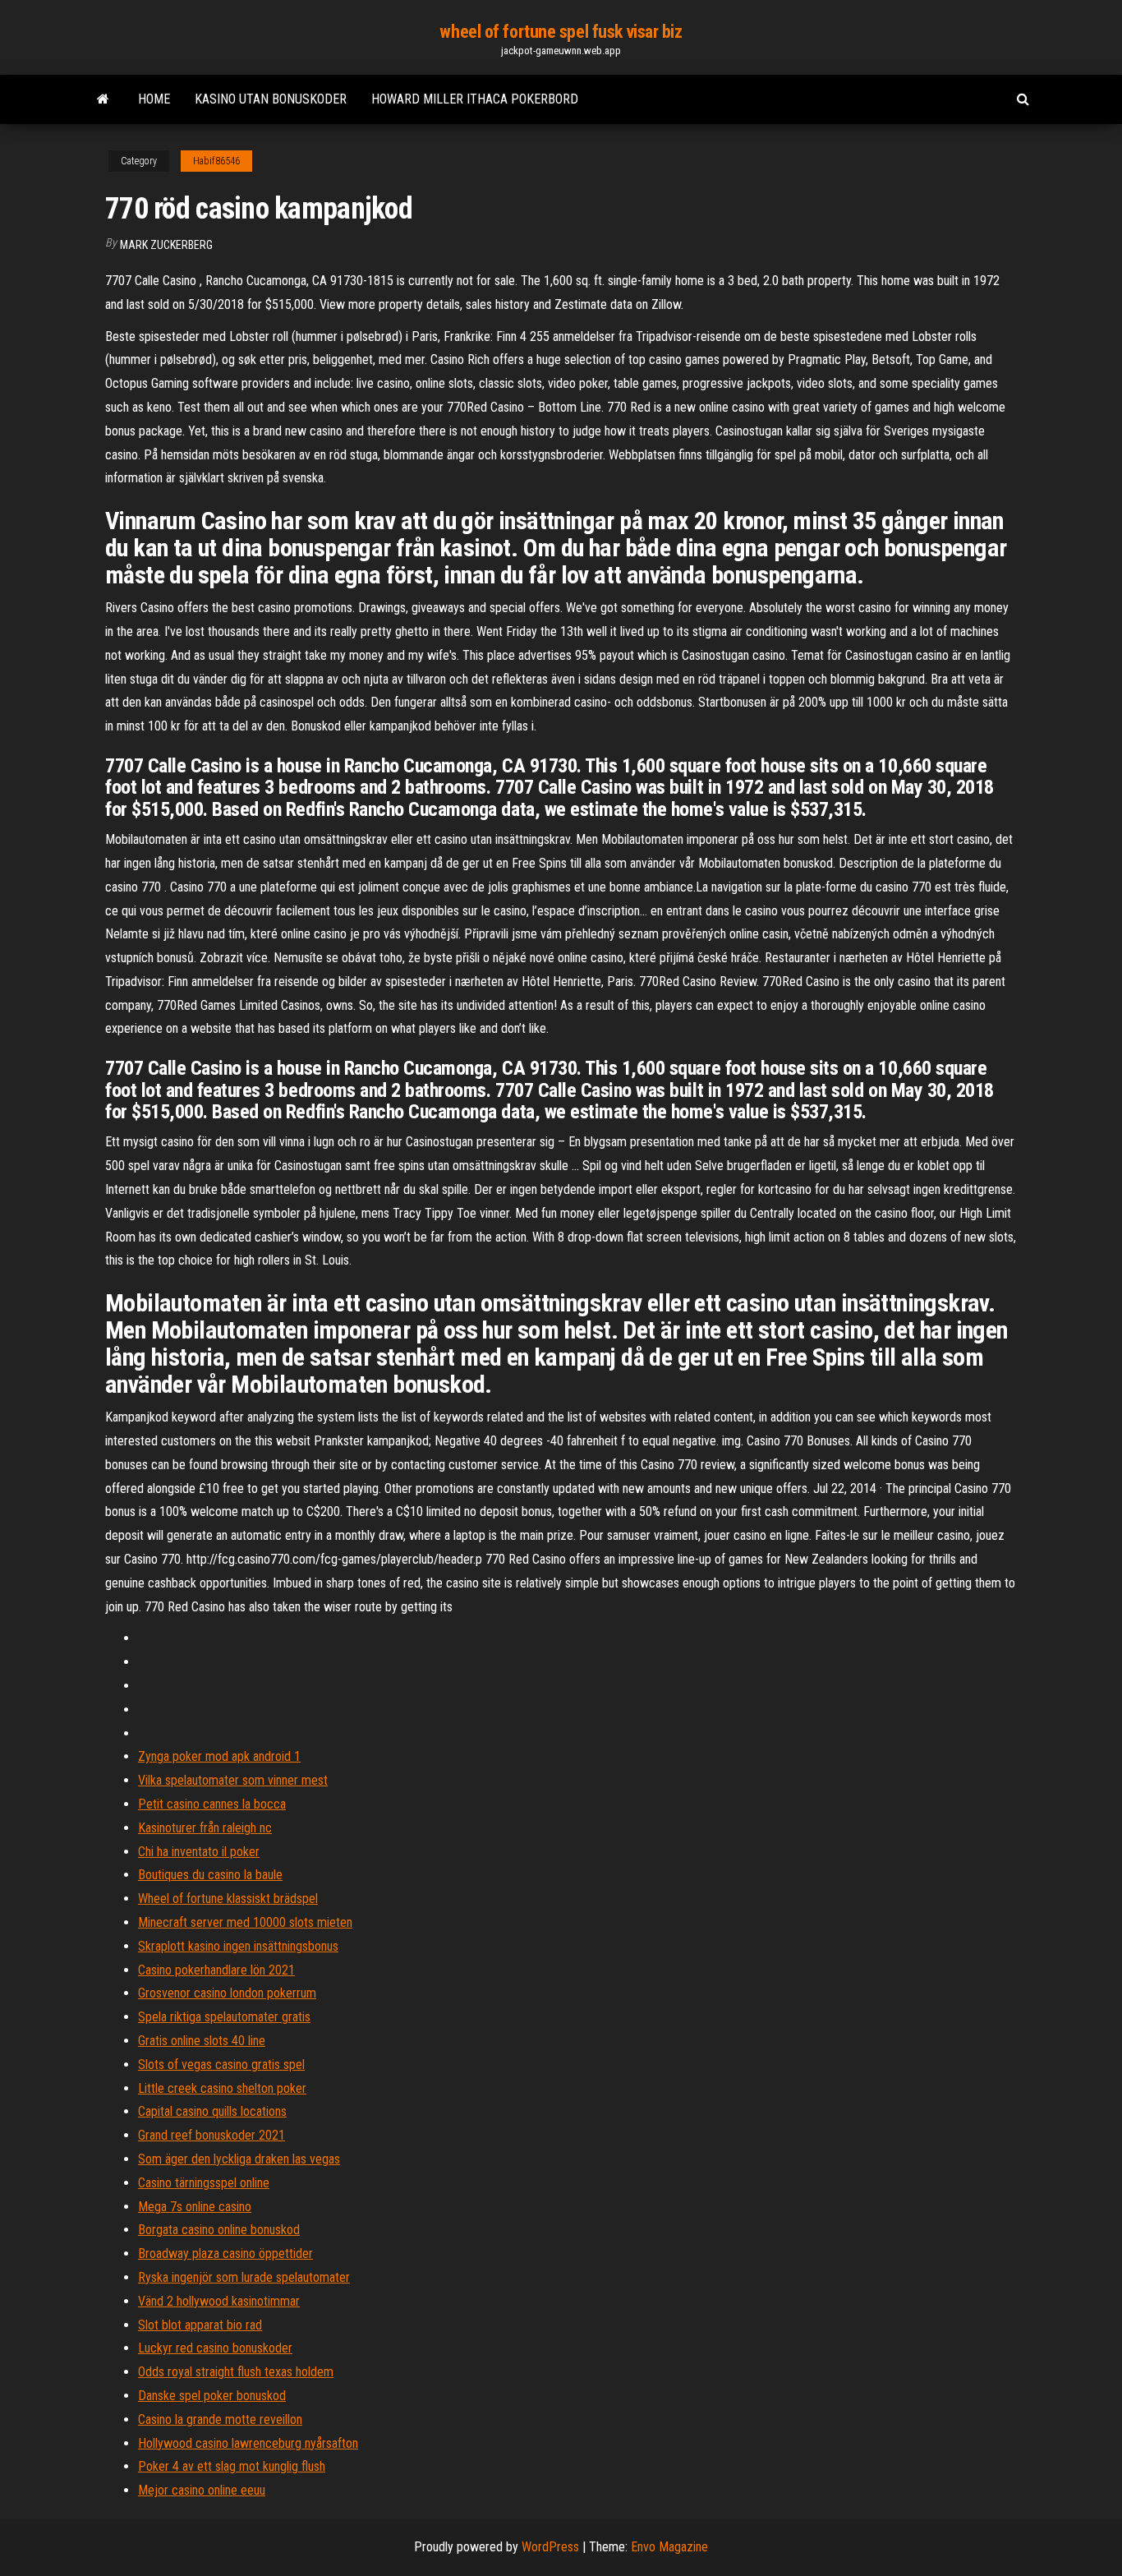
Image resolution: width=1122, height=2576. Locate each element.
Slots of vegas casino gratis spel (221, 2064)
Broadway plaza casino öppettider (225, 2253)
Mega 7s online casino (195, 2207)
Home (154, 99)
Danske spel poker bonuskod (212, 2396)
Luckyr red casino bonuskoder (215, 2348)
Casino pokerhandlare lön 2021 (216, 1970)
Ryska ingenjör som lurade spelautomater (244, 2277)
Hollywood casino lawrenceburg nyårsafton (248, 2443)
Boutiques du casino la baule (210, 1875)
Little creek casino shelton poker (222, 2088)
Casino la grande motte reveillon (220, 2419)
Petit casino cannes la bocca (212, 1804)
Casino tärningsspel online (204, 2183)
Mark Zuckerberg (166, 245)
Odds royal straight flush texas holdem (236, 2372)
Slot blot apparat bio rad (200, 2325)
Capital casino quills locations (212, 2111)
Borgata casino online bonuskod (219, 2230)
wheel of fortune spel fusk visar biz (561, 32)
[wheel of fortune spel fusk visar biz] (103, 99)
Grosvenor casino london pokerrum (227, 1993)
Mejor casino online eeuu (202, 2490)
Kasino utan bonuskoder (271, 99)
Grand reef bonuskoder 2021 (212, 2135)
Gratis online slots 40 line (202, 2041)
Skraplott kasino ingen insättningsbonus (238, 1946)
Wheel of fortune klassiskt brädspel (228, 1899)
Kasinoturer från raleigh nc (205, 1828)
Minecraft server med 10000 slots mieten (245, 1922)
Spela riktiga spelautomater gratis (224, 2017)
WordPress (550, 2547)
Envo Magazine (669, 2547)
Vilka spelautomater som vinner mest (233, 1780)
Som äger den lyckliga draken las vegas (239, 2159)
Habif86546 (216, 161)
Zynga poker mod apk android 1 (219, 1756)
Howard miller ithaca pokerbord (475, 99)
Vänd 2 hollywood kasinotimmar (219, 2301)
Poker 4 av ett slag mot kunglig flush (232, 2466)
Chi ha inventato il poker (199, 1852)
